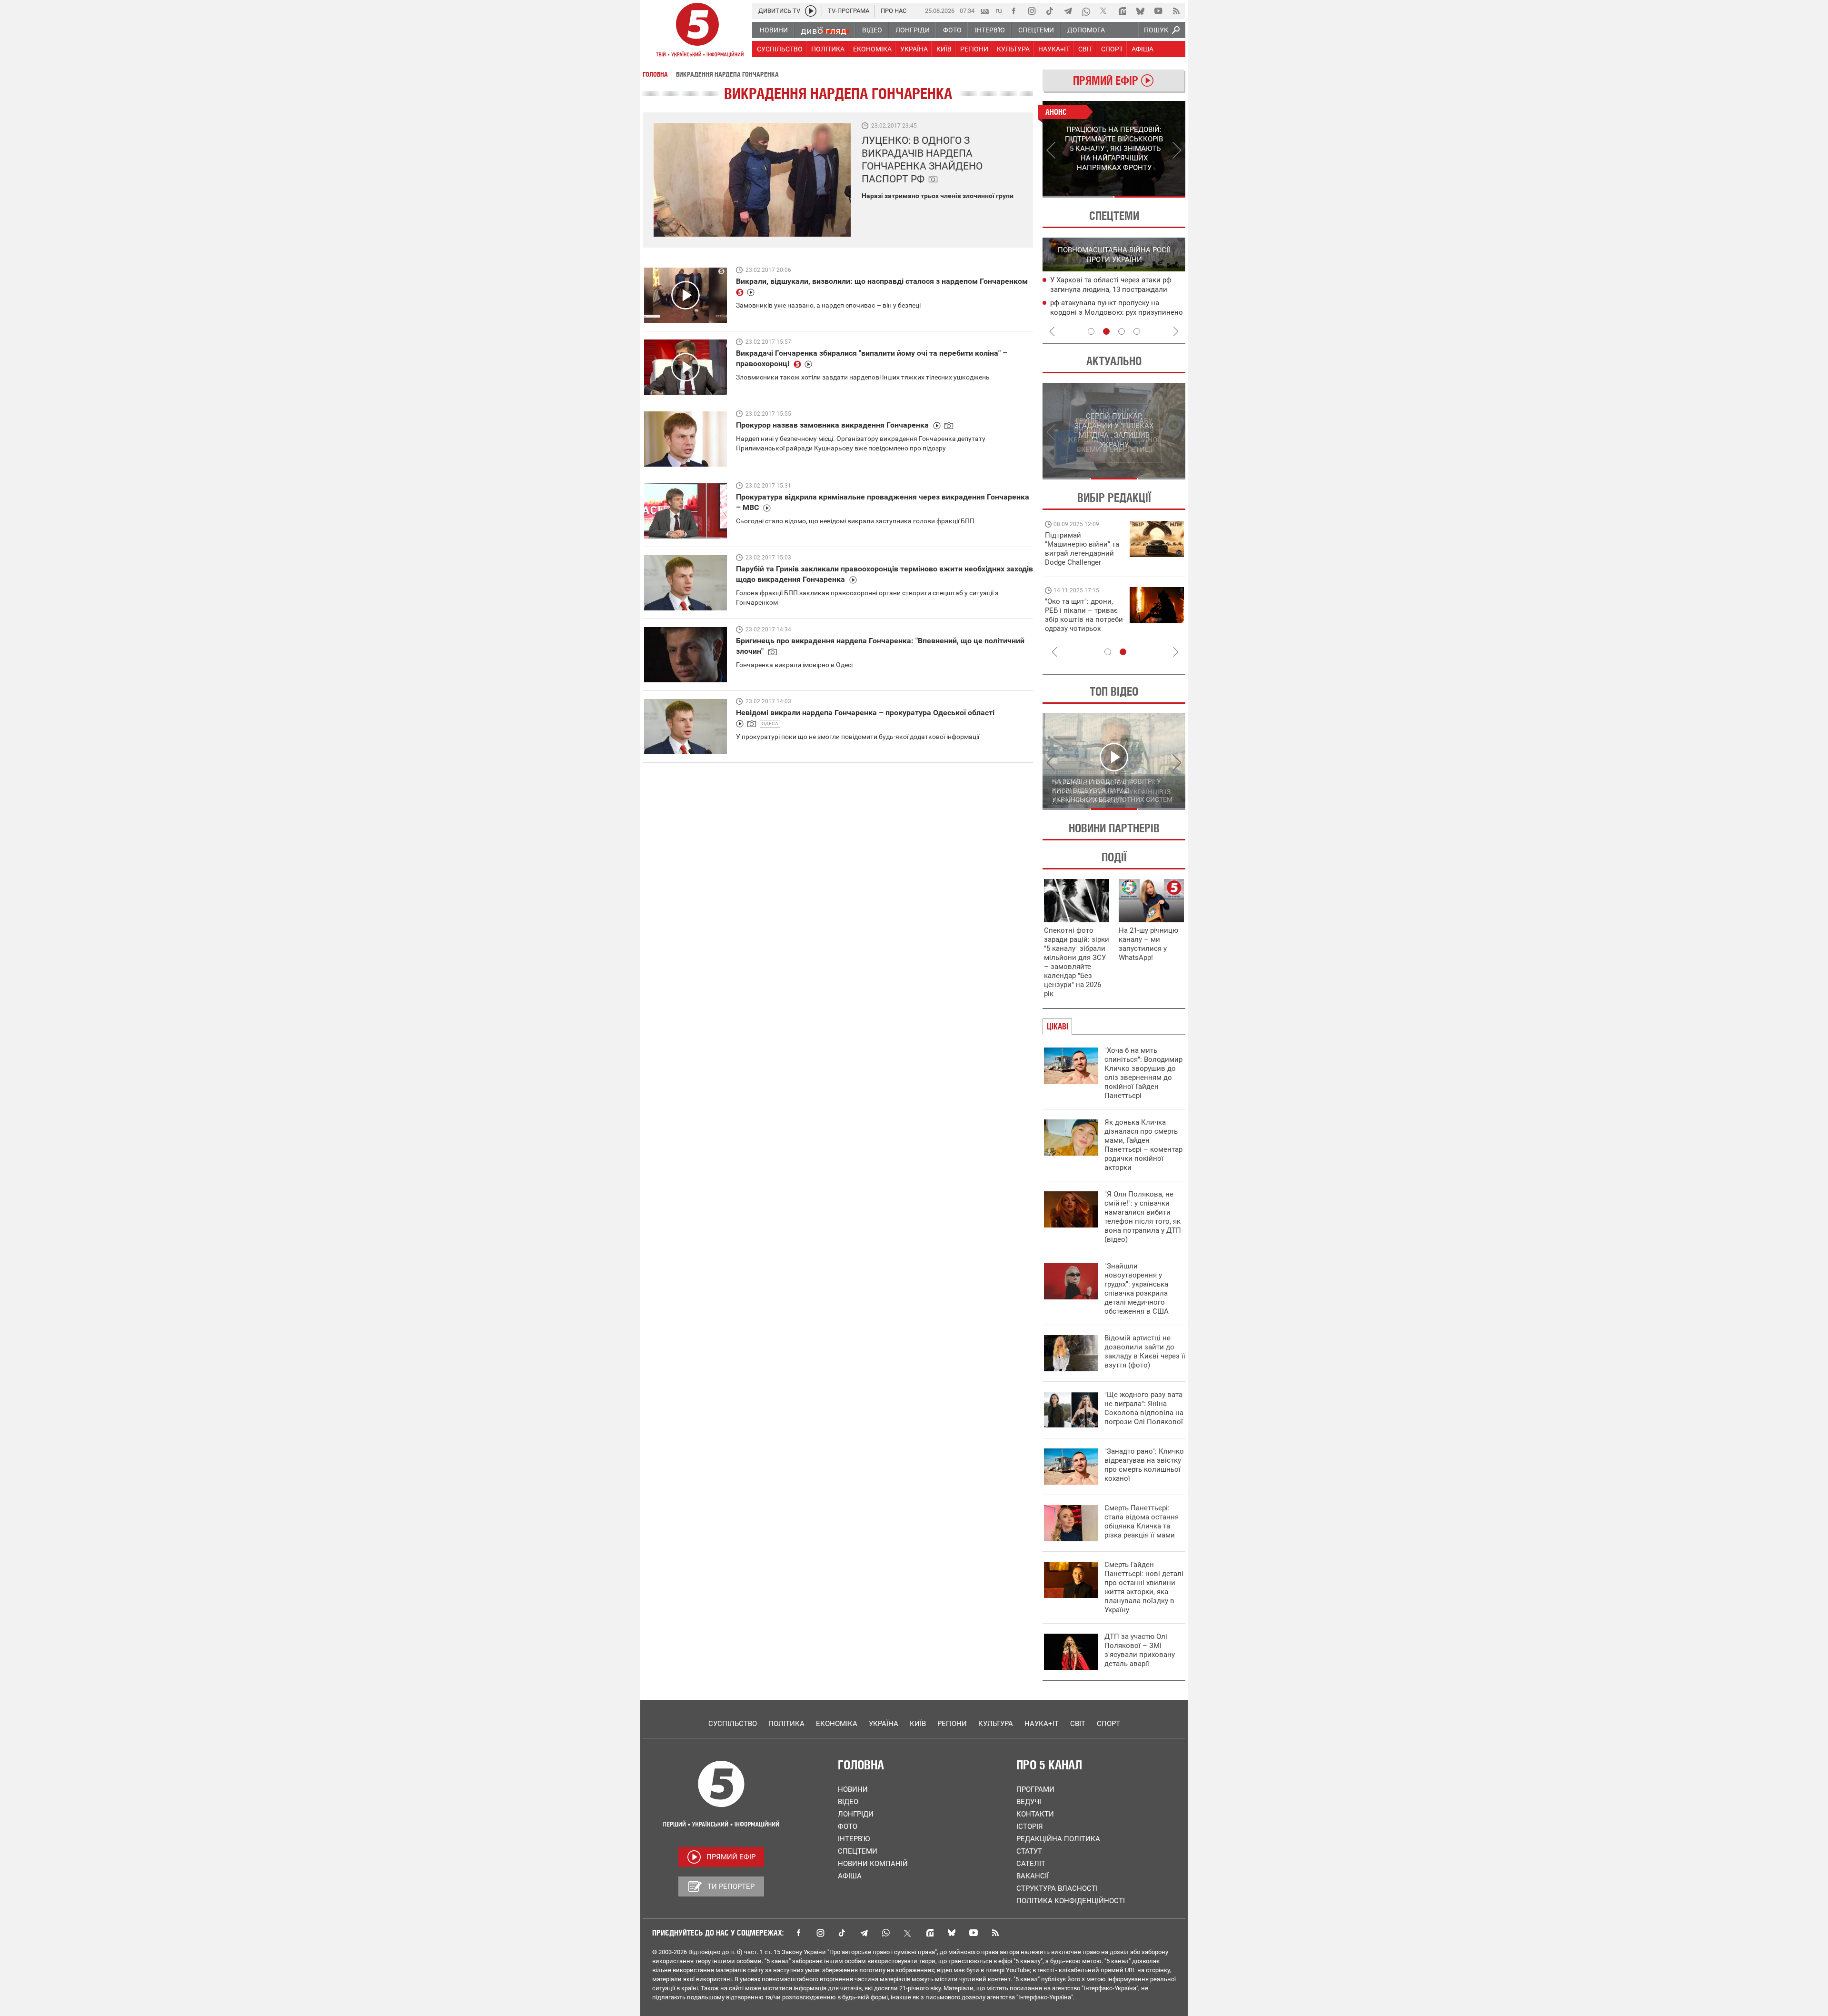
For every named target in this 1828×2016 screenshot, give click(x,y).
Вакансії (1033, 1876)
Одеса (770, 724)
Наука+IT (1042, 1724)
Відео (848, 1802)
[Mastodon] (1122, 11)
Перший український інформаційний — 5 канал (697, 31)
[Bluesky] (1140, 11)
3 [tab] (1122, 331)
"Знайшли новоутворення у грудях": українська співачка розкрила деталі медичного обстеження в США (1137, 1289)
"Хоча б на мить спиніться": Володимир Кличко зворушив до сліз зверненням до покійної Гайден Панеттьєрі (1143, 1073)
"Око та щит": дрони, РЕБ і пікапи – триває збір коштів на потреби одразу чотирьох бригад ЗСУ (1084, 619)
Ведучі (1029, 1802)
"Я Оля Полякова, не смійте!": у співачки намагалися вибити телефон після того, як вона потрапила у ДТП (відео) (1143, 1217)
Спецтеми (858, 1851)
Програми (1035, 1789)
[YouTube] (1158, 11)
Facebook (798, 1933)
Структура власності (1057, 1888)
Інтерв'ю (854, 1839)
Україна (884, 1724)
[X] (1104, 11)
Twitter (908, 1933)
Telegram (864, 1933)
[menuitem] (773, 30)
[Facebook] (1013, 11)
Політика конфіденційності (1071, 1901)
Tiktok (842, 1933)
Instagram (820, 1933)
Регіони (952, 1724)
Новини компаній (873, 1864)
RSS (995, 1933)
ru (999, 10)
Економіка (837, 1724)
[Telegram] (1068, 11)
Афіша (850, 1876)
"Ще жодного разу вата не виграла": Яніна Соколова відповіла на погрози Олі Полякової (1144, 1408)
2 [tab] (1150, 197)
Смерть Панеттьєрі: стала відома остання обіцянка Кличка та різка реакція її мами (1142, 1522)
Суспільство (733, 1724)
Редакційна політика (1058, 1839)
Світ (1078, 1724)
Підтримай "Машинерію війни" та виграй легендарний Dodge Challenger (1082, 549)
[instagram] (1032, 11)
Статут (1029, 1851)
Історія (1030, 1826)
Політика (786, 1724)
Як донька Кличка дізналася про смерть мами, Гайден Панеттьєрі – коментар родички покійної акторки (1143, 1145)
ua (985, 10)
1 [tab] (1078, 197)
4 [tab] (1137, 331)
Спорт (1108, 1724)
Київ (918, 1724)
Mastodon (930, 1933)
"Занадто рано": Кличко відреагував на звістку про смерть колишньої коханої (1144, 1465)
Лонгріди (856, 1814)
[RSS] (1176, 11)
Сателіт (1031, 1864)
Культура (996, 1724)
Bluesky (952, 1933)
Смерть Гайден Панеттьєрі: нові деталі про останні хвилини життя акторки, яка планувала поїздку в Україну (1144, 1587)
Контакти (1035, 1814)
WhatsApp (886, 1933)
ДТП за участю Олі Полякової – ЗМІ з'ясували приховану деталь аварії (1140, 1650)
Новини (853, 1789)
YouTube (974, 1933)
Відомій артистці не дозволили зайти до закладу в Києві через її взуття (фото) (1145, 1352)
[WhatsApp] (1086, 11)
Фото (848, 1826)
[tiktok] (1050, 11)
